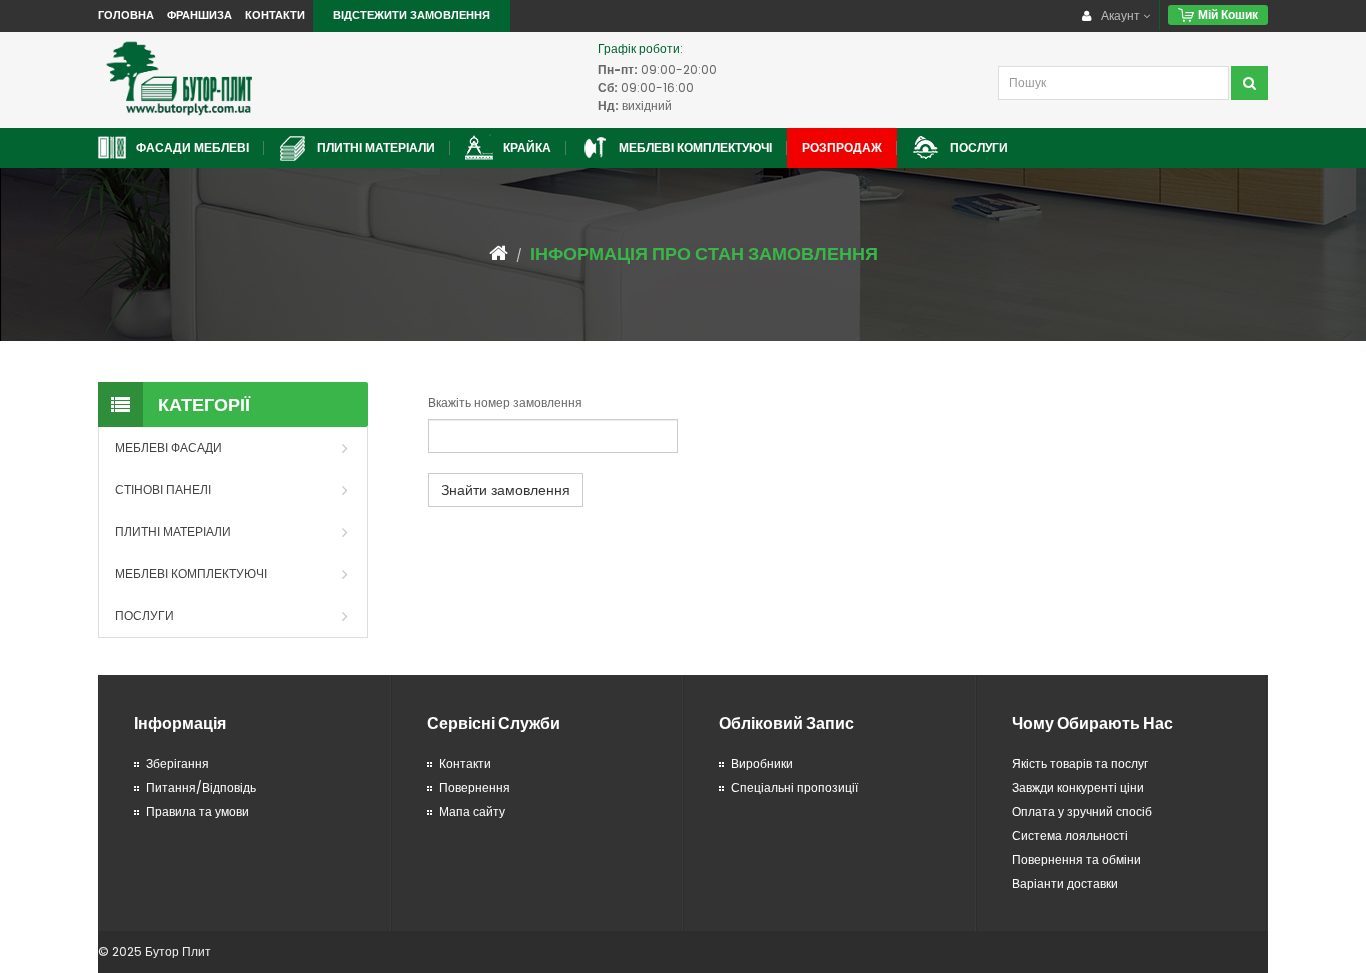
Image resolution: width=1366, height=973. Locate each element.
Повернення (474, 787)
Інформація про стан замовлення (704, 253)
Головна (126, 15)
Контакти (275, 15)
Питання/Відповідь (201, 787)
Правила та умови (197, 811)
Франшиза (199, 15)
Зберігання (177, 763)
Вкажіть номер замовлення (505, 402)
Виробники (762, 763)
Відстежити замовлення (411, 15)
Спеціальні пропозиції (794, 787)
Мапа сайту (472, 811)
